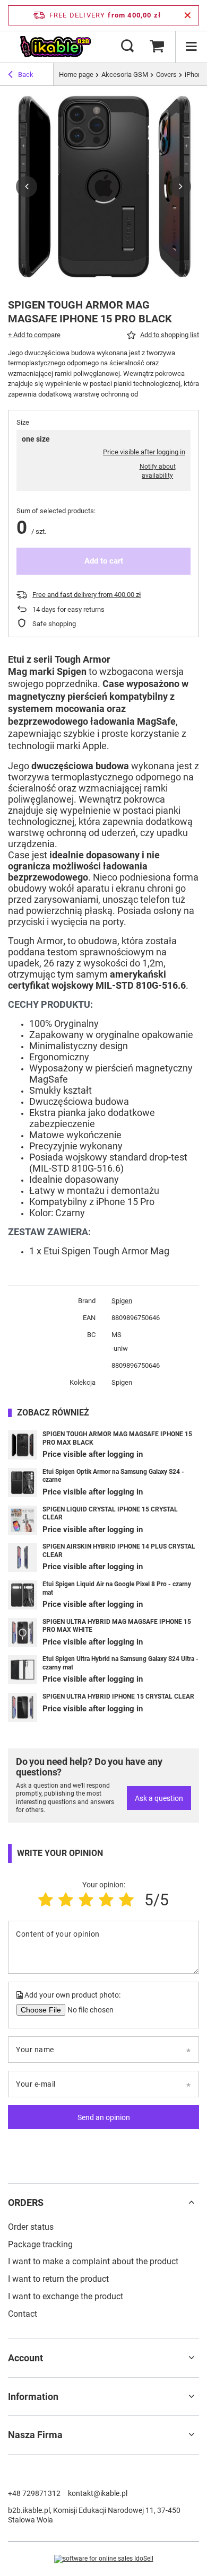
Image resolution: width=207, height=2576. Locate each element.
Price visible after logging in (144, 452)
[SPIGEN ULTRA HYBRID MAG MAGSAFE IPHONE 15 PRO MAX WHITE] (23, 1633)
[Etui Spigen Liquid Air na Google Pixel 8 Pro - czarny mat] (23, 1595)
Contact (23, 2314)
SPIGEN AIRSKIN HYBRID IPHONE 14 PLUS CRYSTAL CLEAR (119, 1551)
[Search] (127, 47)
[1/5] (46, 1900)
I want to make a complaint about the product (93, 2261)
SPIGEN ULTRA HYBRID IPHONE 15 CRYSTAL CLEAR (118, 1696)
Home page (76, 74)
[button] (27, 187)
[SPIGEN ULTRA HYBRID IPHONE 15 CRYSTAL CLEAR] (23, 1707)
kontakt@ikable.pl (98, 2493)
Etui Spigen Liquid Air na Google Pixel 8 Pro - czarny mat (117, 1588)
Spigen (122, 1301)
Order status (31, 2227)
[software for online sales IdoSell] (104, 2559)
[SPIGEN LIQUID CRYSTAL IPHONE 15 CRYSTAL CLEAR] (23, 1520)
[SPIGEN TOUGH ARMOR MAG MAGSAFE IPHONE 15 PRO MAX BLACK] (23, 1445)
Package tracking (40, 2244)
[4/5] (106, 1900)
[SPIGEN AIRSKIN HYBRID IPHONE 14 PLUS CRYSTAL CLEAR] (23, 1557)
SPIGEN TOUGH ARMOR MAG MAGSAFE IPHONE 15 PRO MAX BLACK (117, 1438)
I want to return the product (58, 2279)
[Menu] (191, 47)
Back (26, 74)
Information (33, 2397)
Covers (166, 74)
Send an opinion (104, 2117)
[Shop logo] (55, 47)
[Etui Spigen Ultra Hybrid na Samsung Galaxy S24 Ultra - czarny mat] (23, 1670)
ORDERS (26, 2203)
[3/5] (86, 1900)
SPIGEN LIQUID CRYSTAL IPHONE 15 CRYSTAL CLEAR (110, 1514)
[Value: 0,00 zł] (157, 47)
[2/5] (66, 1900)
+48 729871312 (34, 2493)
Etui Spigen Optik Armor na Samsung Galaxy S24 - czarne (113, 1476)
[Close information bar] (188, 15)
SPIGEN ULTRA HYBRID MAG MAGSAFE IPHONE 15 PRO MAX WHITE (117, 1626)
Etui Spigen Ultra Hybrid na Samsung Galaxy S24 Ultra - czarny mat (120, 1663)
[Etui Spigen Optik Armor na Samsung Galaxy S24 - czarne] (23, 1483)
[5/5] (126, 1900)
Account (25, 2358)
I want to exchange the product (66, 2296)
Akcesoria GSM (125, 74)
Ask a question (159, 1798)
